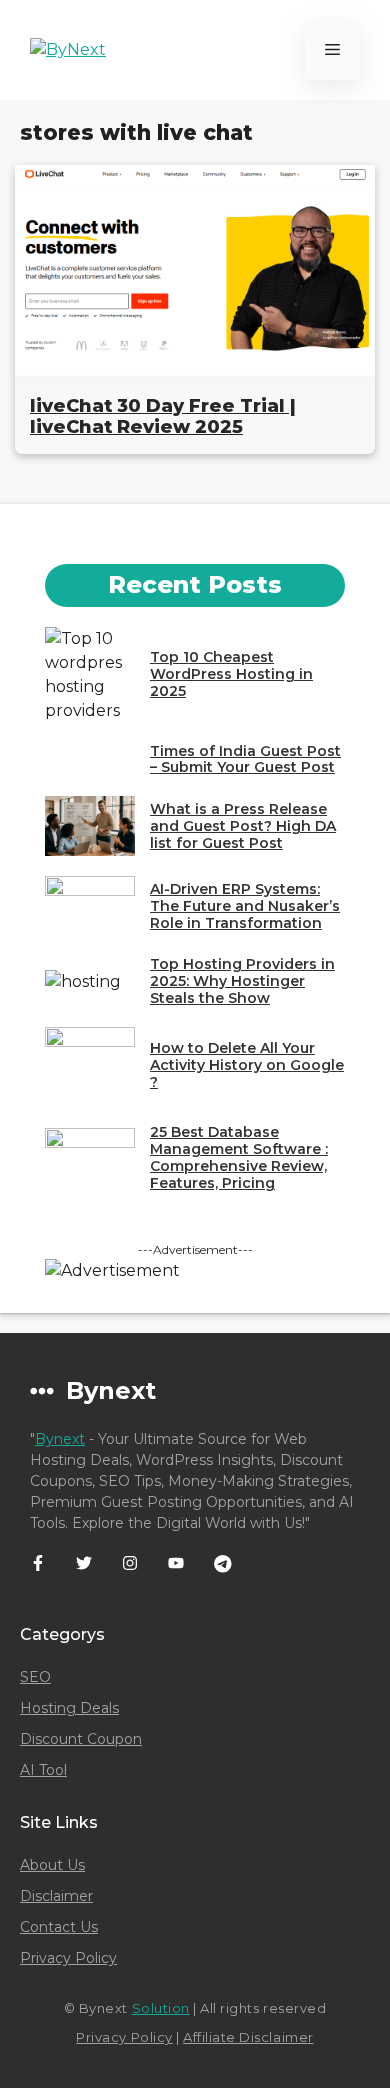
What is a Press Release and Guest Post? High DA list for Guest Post (243, 826)
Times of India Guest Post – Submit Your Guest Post (245, 759)
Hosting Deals (69, 1708)
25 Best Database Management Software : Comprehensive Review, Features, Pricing (239, 1157)
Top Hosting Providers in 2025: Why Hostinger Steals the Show (242, 981)
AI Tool (43, 1770)
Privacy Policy (68, 1958)
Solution (161, 2008)
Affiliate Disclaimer (248, 2037)
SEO (35, 1677)
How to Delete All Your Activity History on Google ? (247, 1065)
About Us (52, 1865)
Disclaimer (56, 1896)
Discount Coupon (81, 1739)
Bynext (60, 1439)
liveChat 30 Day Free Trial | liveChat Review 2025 (163, 417)
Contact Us (59, 1927)
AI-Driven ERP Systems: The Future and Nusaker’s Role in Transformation (245, 906)
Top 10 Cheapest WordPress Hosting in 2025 (231, 674)
